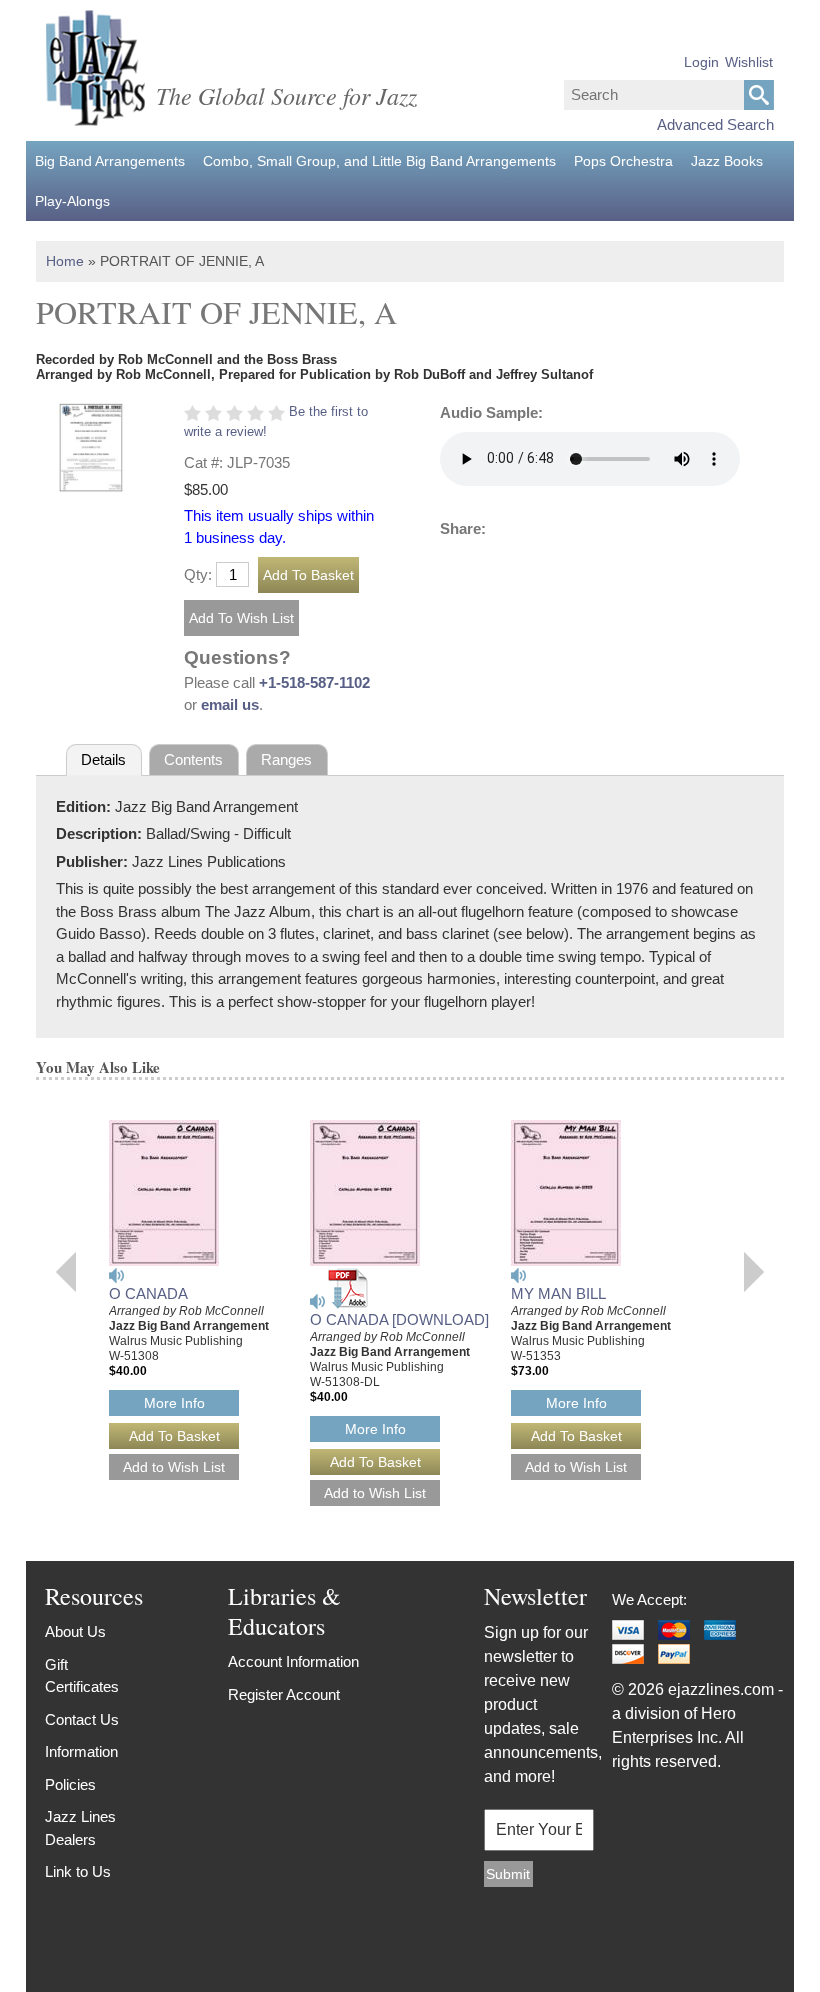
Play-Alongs (72, 201)
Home (65, 261)
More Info (174, 1403)
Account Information (293, 1661)
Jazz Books (727, 161)
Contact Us (82, 1719)
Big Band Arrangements (110, 161)
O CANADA (148, 1293)
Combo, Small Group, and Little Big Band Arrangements (379, 161)
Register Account (284, 1694)
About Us (75, 1631)
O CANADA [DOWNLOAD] (399, 1319)
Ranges (286, 759)
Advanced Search (715, 124)
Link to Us (78, 1871)
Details (103, 759)
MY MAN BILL (558, 1293)
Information (81, 1751)
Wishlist (749, 62)
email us (230, 704)
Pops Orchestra (623, 161)
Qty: (198, 574)
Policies (70, 1784)
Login (701, 62)
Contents (193, 759)
